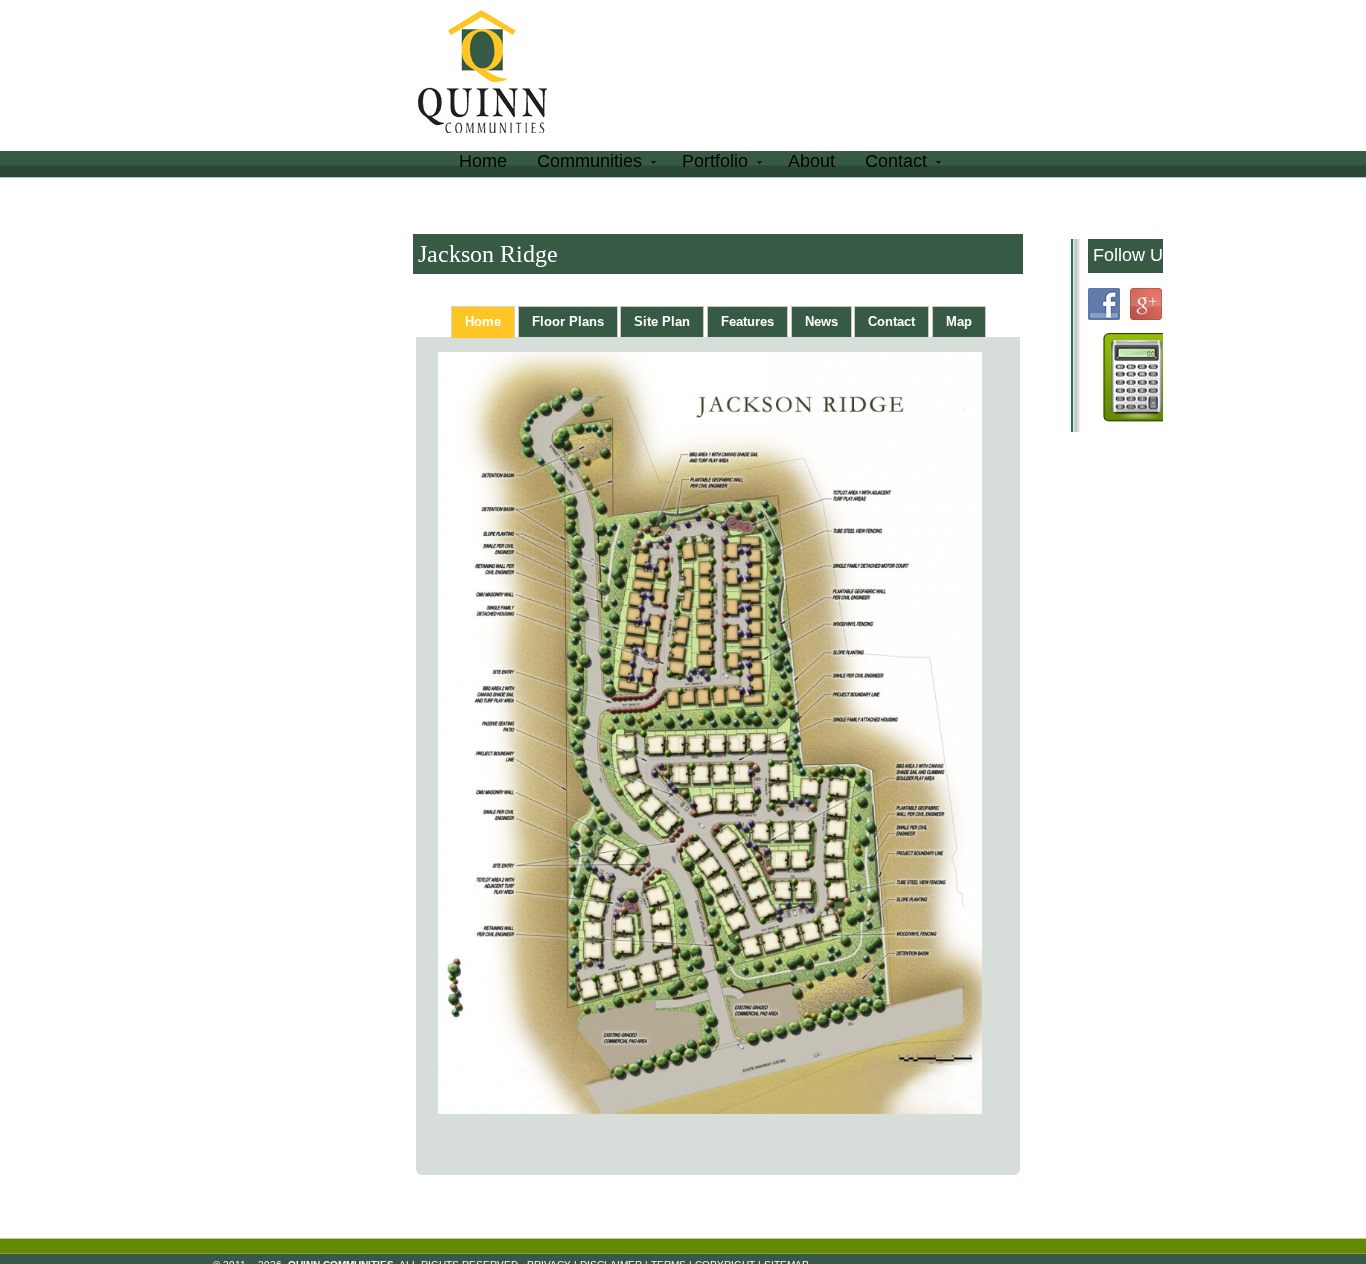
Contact (888, 164)
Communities (582, 164)
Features (747, 321)
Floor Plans (568, 321)
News (821, 321)
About (811, 161)
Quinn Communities (496, 74)
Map (959, 321)
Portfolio (707, 164)
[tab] (483, 322)
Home (483, 161)
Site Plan (662, 321)
